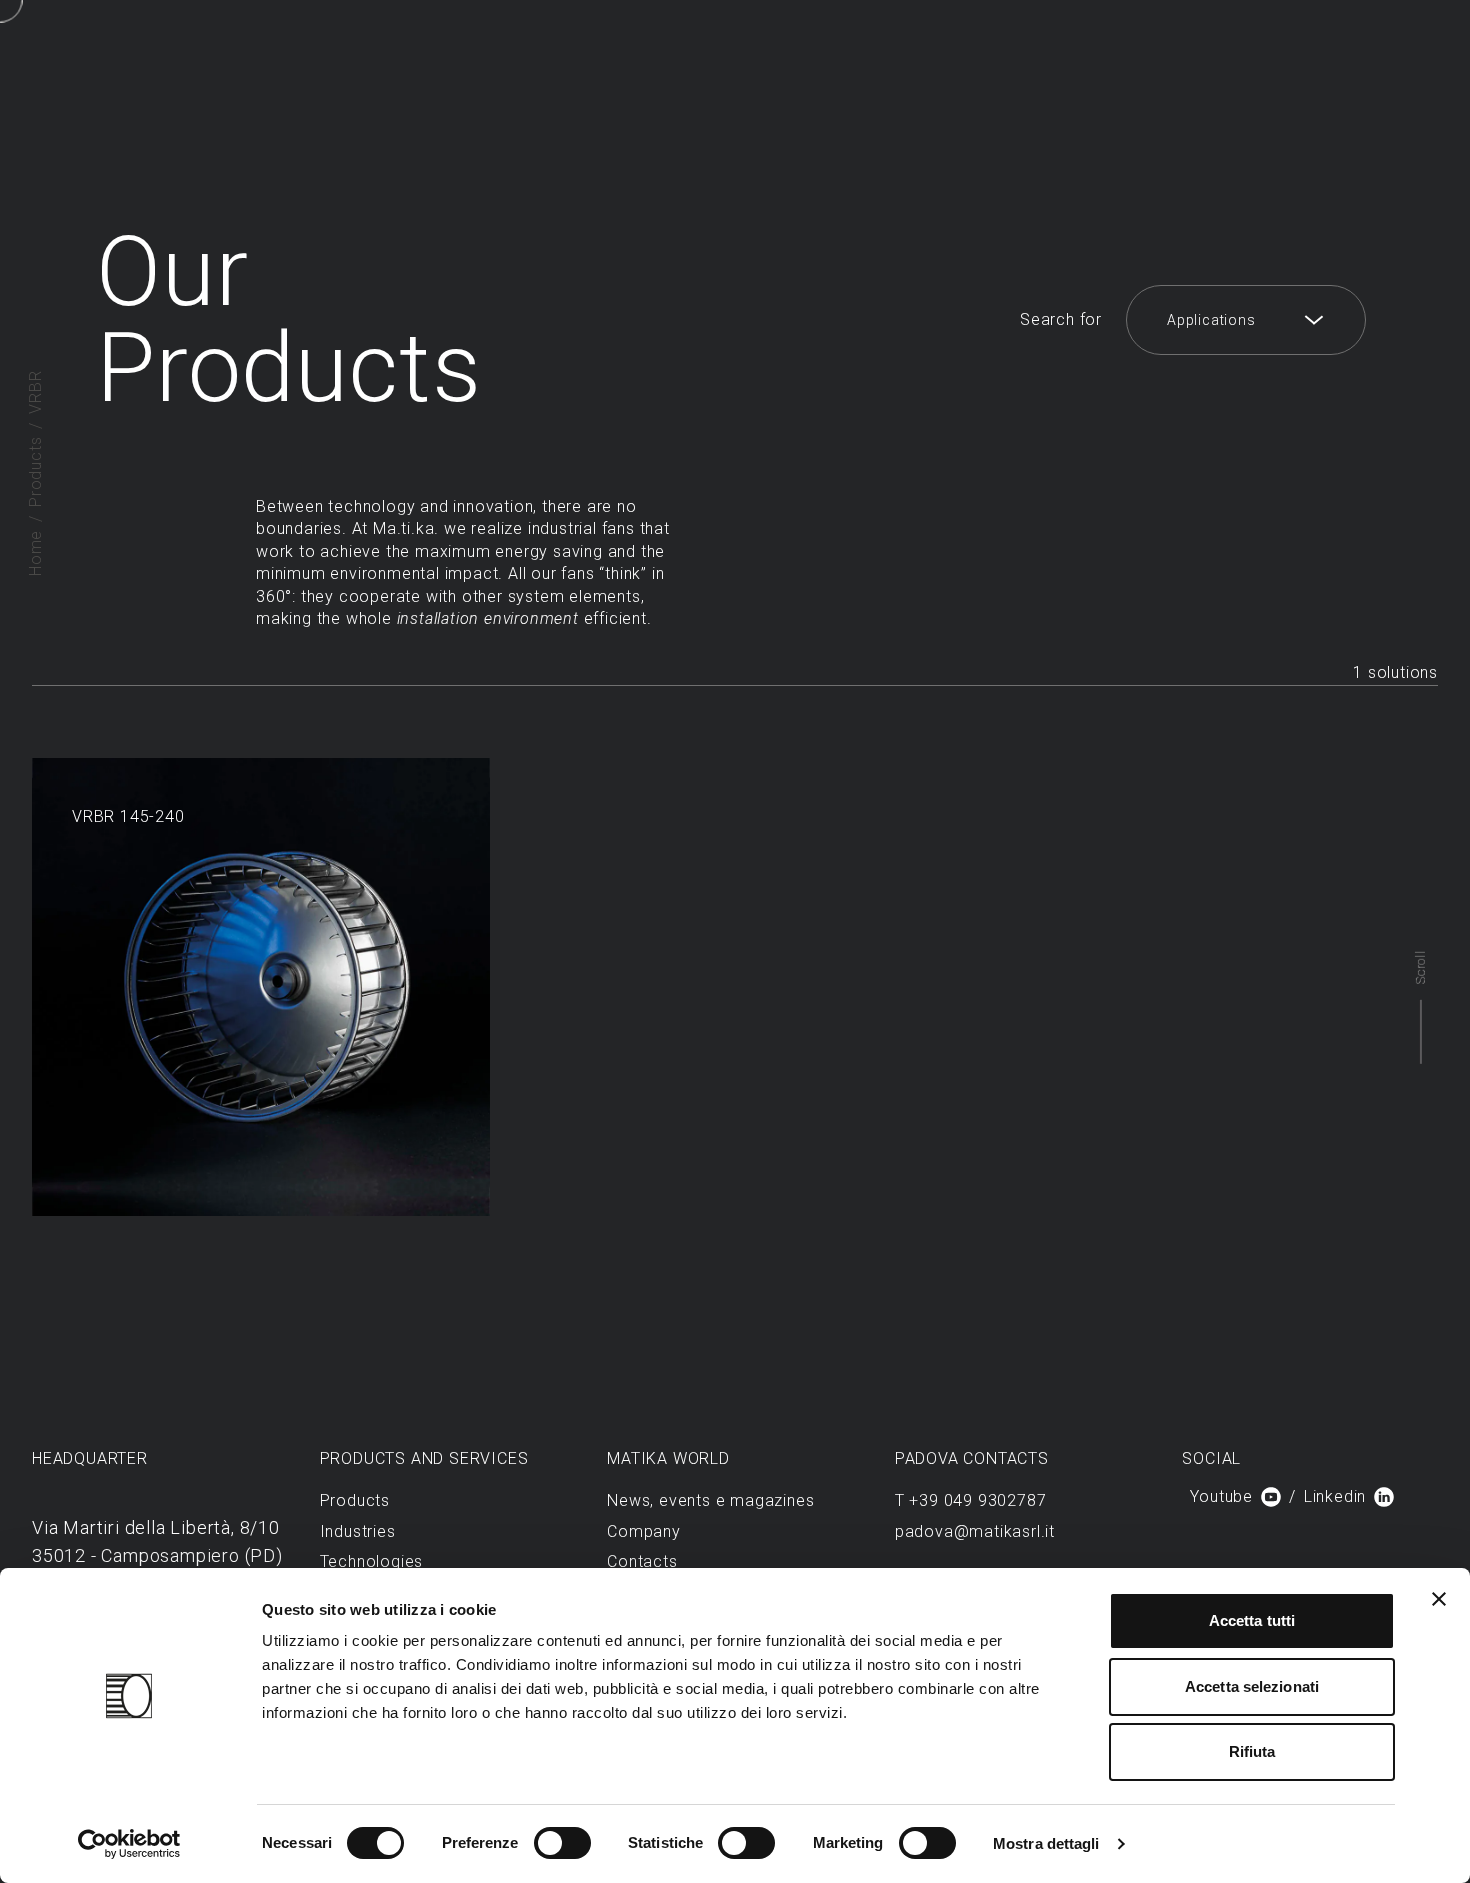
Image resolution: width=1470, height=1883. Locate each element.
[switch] (562, 1843)
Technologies (372, 1561)
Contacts (642, 1561)
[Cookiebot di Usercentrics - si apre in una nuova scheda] (129, 1844)
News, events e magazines (710, 1500)
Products (35, 472)
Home (35, 553)
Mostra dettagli (1046, 1843)
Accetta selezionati (1252, 1686)
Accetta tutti (1252, 1620)
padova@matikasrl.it (975, 1531)
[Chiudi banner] (1439, 1599)
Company (644, 1531)
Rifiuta (1252, 1751)
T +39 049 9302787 (971, 1500)
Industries (358, 1531)
